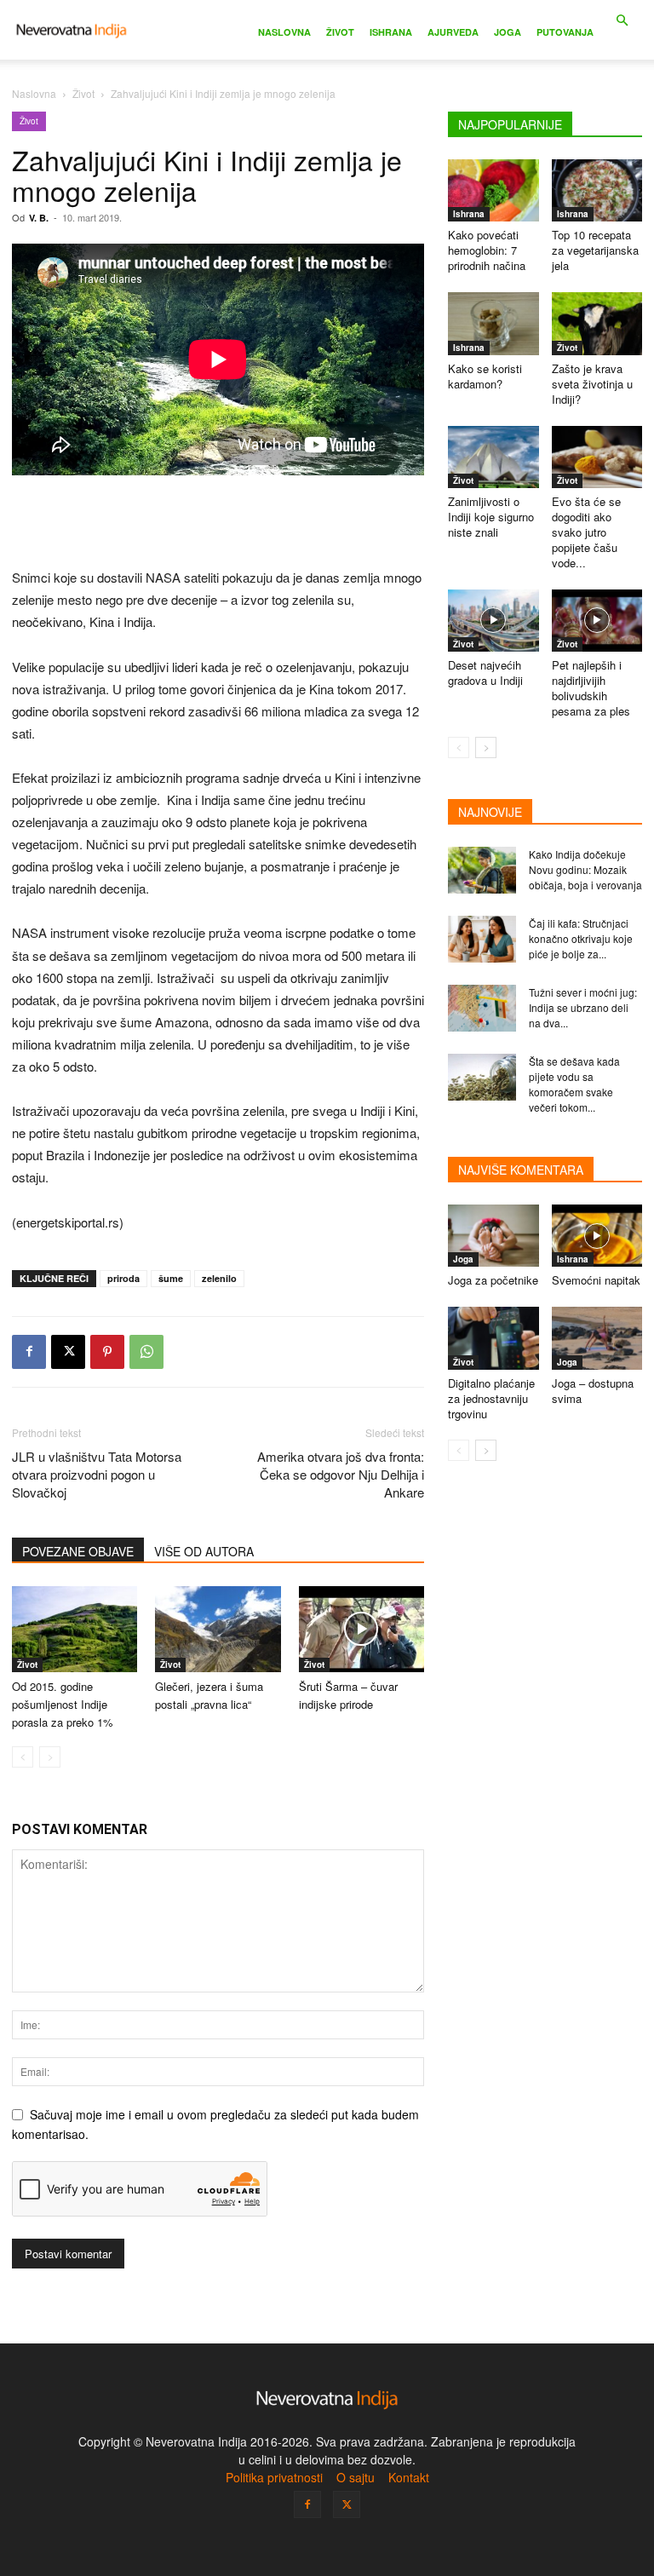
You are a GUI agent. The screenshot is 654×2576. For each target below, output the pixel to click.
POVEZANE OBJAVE (78, 1551)
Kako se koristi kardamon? (485, 376)
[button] (622, 21)
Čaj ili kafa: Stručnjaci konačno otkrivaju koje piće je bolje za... (581, 938)
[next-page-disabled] (50, 1757)
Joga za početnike (493, 1280)
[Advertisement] (218, 523)
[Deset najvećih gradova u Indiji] (493, 621)
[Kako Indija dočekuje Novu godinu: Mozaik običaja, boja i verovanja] (482, 870)
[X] (68, 1352)
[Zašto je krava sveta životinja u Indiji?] (597, 323)
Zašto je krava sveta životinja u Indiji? (592, 384)
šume (171, 1278)
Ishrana (391, 32)
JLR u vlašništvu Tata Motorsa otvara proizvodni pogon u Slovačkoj (97, 1474)
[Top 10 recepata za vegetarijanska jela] (597, 190)
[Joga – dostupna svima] (597, 1338)
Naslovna (284, 32)
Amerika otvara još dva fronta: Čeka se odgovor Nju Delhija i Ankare (341, 1474)
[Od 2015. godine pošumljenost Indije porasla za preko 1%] (75, 1629)
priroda (123, 1278)
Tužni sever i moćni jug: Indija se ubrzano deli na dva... (583, 1007)
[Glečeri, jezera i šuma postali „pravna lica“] (218, 1629)
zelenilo (219, 1278)
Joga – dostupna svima (593, 1391)
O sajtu (356, 2477)
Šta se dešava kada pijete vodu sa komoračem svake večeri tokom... (574, 1084)
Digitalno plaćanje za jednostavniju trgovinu (491, 1398)
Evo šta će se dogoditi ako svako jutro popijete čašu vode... (586, 532)
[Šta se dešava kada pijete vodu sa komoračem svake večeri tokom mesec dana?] (482, 1077)
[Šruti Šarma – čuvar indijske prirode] (361, 1629)
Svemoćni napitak (596, 1280)
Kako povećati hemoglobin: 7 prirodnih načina (487, 250)
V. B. (39, 218)
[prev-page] (23, 1757)
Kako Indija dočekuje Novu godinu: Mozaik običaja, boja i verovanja (585, 869)
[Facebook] (29, 1352)
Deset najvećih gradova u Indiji (485, 673)
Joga (508, 32)
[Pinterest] (107, 1352)
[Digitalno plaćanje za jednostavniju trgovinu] (493, 1338)
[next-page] (486, 747)
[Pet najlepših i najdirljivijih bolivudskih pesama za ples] (597, 621)
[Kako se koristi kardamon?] (493, 323)
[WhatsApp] (146, 1352)
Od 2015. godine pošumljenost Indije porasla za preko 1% (63, 1704)
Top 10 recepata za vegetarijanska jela (595, 250)
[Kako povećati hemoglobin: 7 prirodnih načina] (493, 190)
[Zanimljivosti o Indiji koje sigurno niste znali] (493, 457)
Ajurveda (453, 32)
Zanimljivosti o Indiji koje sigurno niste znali (491, 517)
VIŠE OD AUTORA (204, 1551)
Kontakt (409, 2477)
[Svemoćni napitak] (597, 1236)
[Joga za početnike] (493, 1236)
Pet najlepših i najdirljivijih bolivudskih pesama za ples (591, 688)
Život (340, 32)
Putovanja (565, 32)
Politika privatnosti (274, 2477)
